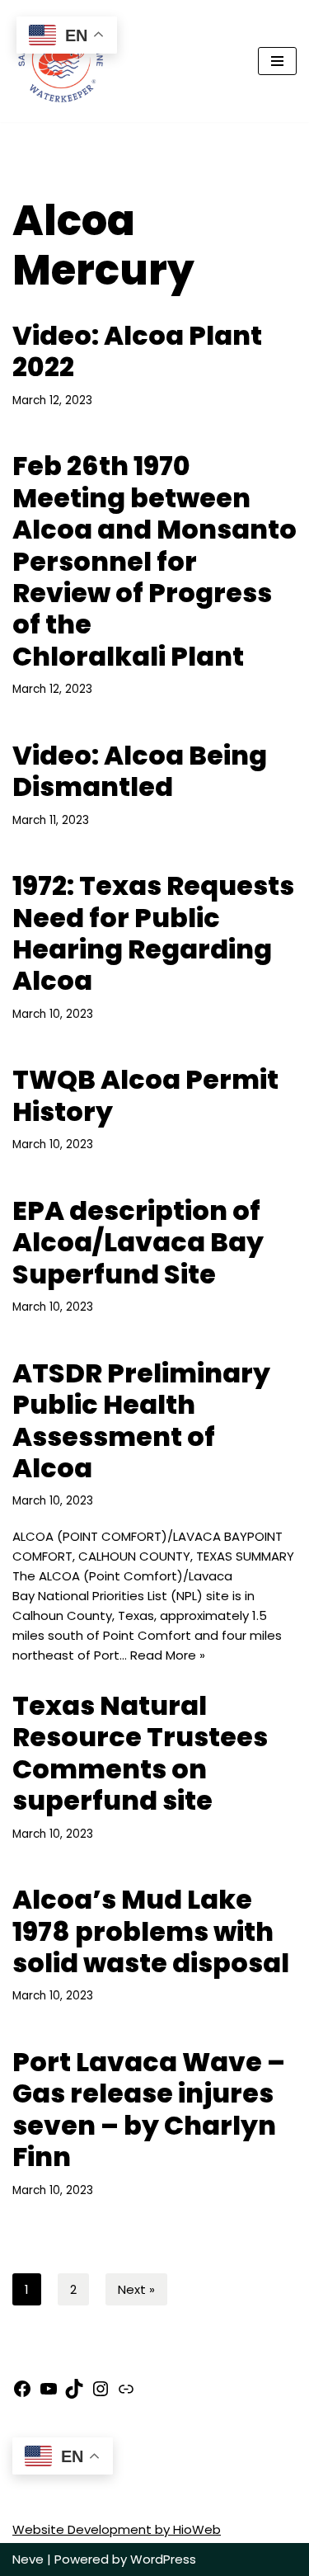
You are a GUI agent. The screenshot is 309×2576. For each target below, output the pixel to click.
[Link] (126, 2394)
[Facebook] (22, 2394)
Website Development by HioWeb (117, 2529)
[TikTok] (74, 2394)
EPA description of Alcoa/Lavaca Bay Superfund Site (138, 1242)
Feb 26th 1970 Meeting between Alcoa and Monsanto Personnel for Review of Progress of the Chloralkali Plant (154, 560)
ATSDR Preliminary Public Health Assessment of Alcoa (141, 1420)
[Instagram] (101, 2394)
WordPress (163, 2559)
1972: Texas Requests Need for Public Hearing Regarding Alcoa (153, 933)
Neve (28, 2559)
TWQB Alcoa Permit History (145, 1095)
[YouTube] (49, 2394)
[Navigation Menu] (277, 61)
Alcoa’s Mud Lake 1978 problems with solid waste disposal (151, 1931)
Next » (136, 2289)
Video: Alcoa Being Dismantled (140, 771)
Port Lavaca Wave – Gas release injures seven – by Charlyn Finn (149, 2109)
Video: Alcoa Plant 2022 (137, 351)
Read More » (168, 1655)
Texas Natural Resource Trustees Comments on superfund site (140, 1753)
